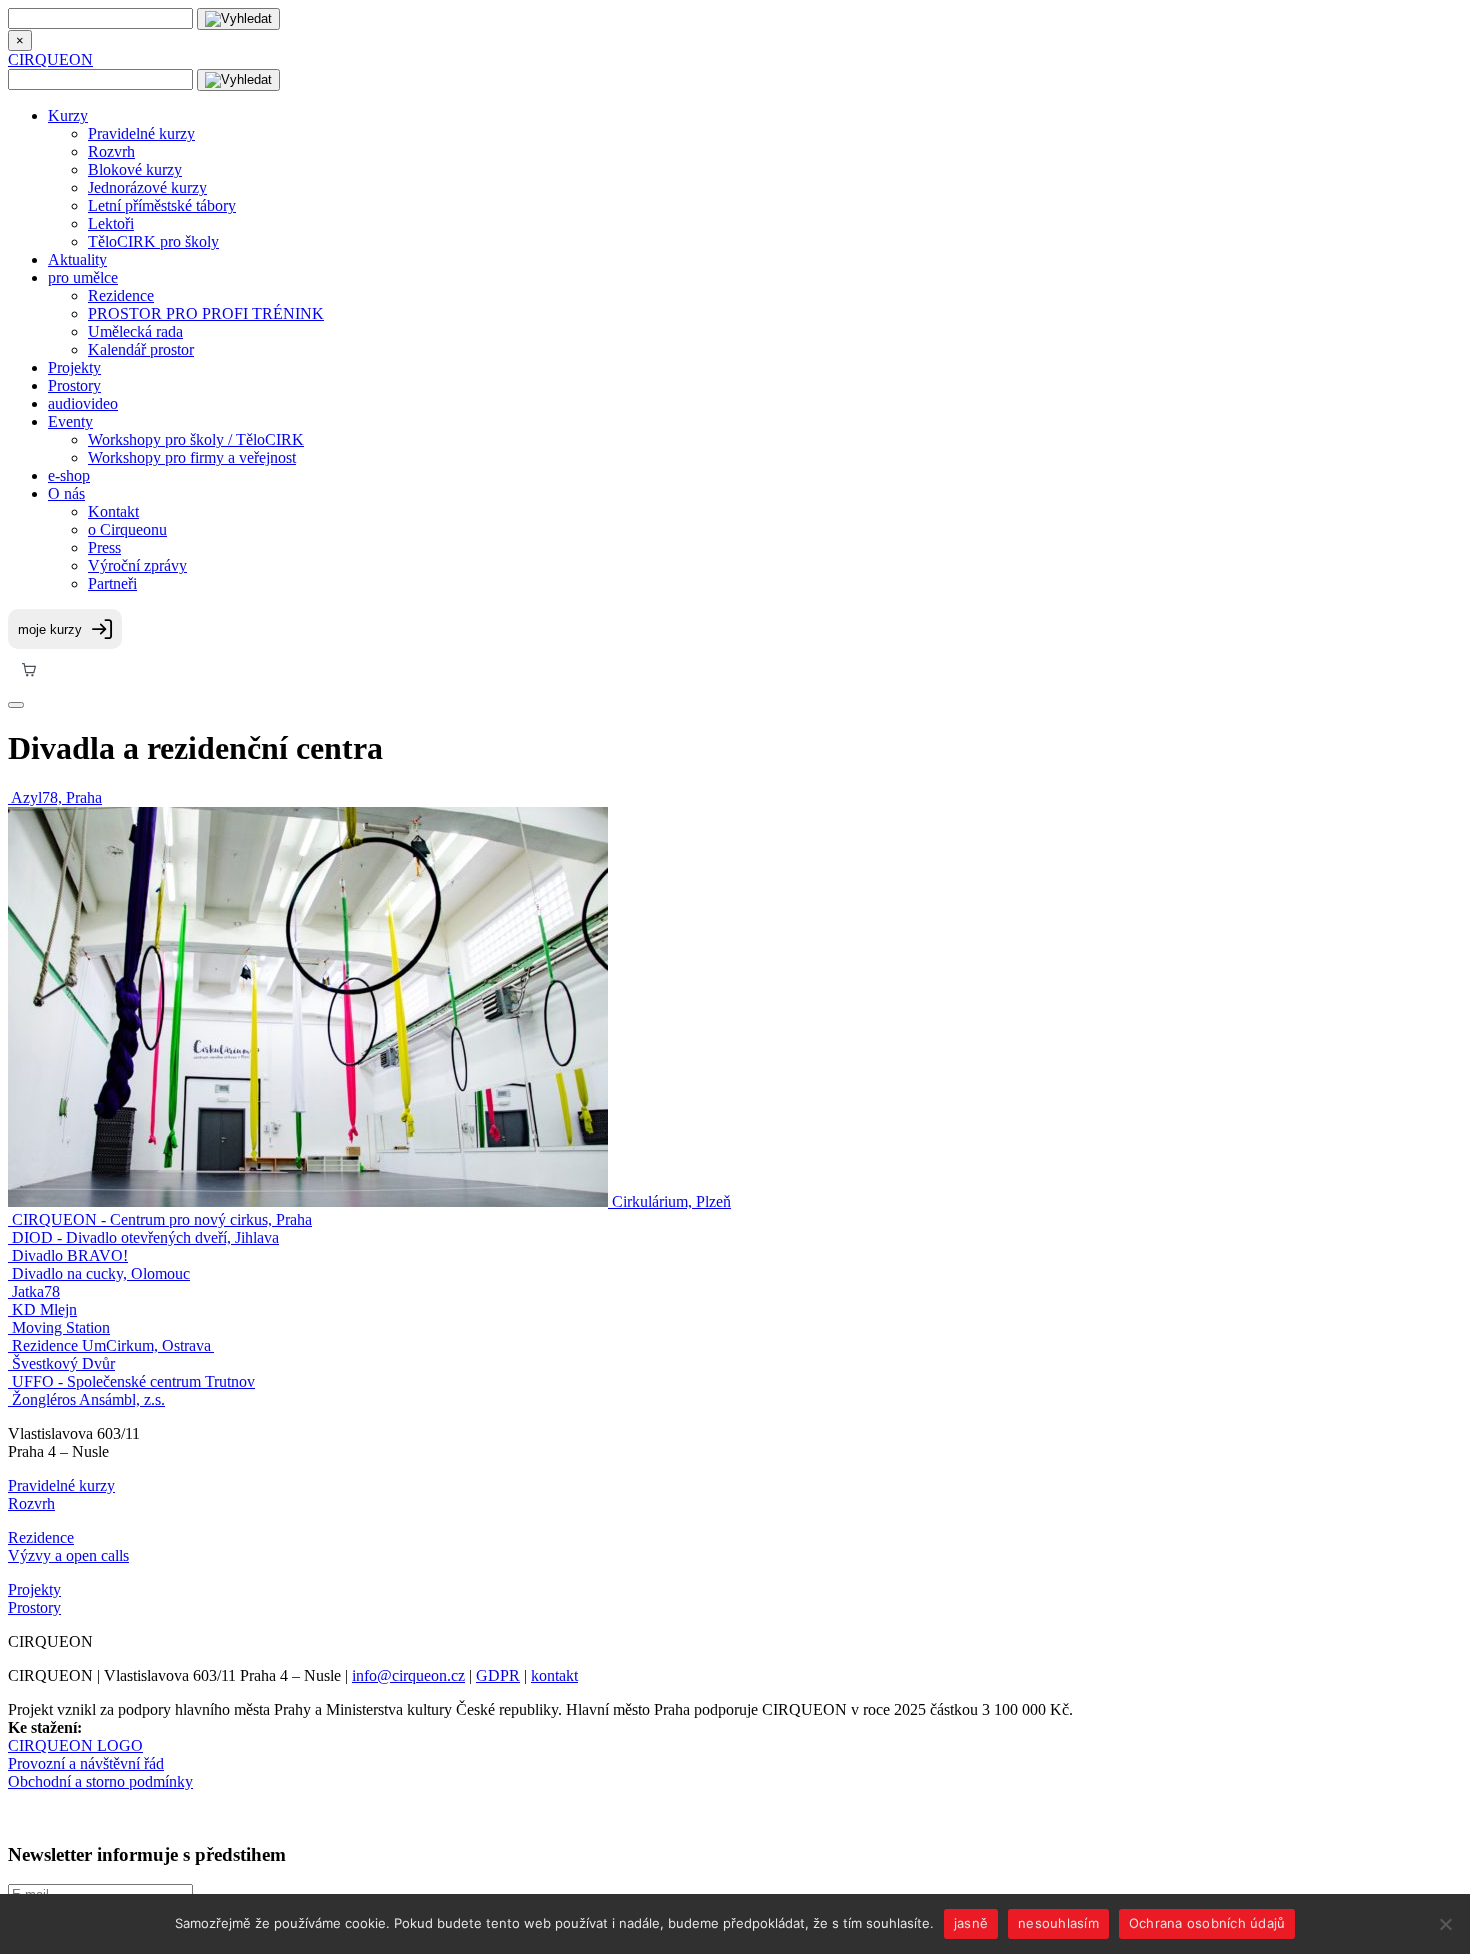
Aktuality (77, 259)
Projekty (74, 367)
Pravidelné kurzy (141, 133)
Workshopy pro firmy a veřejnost (192, 457)
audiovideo (83, 403)
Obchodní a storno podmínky (100, 1781)
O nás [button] (66, 493)
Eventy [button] (70, 421)
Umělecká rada (135, 331)
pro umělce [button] (83, 277)
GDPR (498, 1675)
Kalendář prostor (141, 349)
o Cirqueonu (127, 529)
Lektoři (111, 223)
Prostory (74, 385)
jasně (971, 1923)
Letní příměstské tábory (162, 205)
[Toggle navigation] (16, 705)
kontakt (554, 1675)
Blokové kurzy (135, 169)
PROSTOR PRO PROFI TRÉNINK (206, 313)
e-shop (69, 475)
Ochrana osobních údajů (1207, 1923)
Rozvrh (111, 151)
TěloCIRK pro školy (153, 241)
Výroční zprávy (137, 565)
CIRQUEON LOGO (75, 1745)
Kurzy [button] (68, 115)
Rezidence (121, 295)
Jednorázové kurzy (147, 187)
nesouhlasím (1058, 1923)
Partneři (112, 583)
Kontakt (113, 511)
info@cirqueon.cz (408, 1675)
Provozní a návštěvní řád (86, 1763)
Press (104, 547)
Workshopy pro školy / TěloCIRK (196, 439)
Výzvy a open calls (68, 1555)
